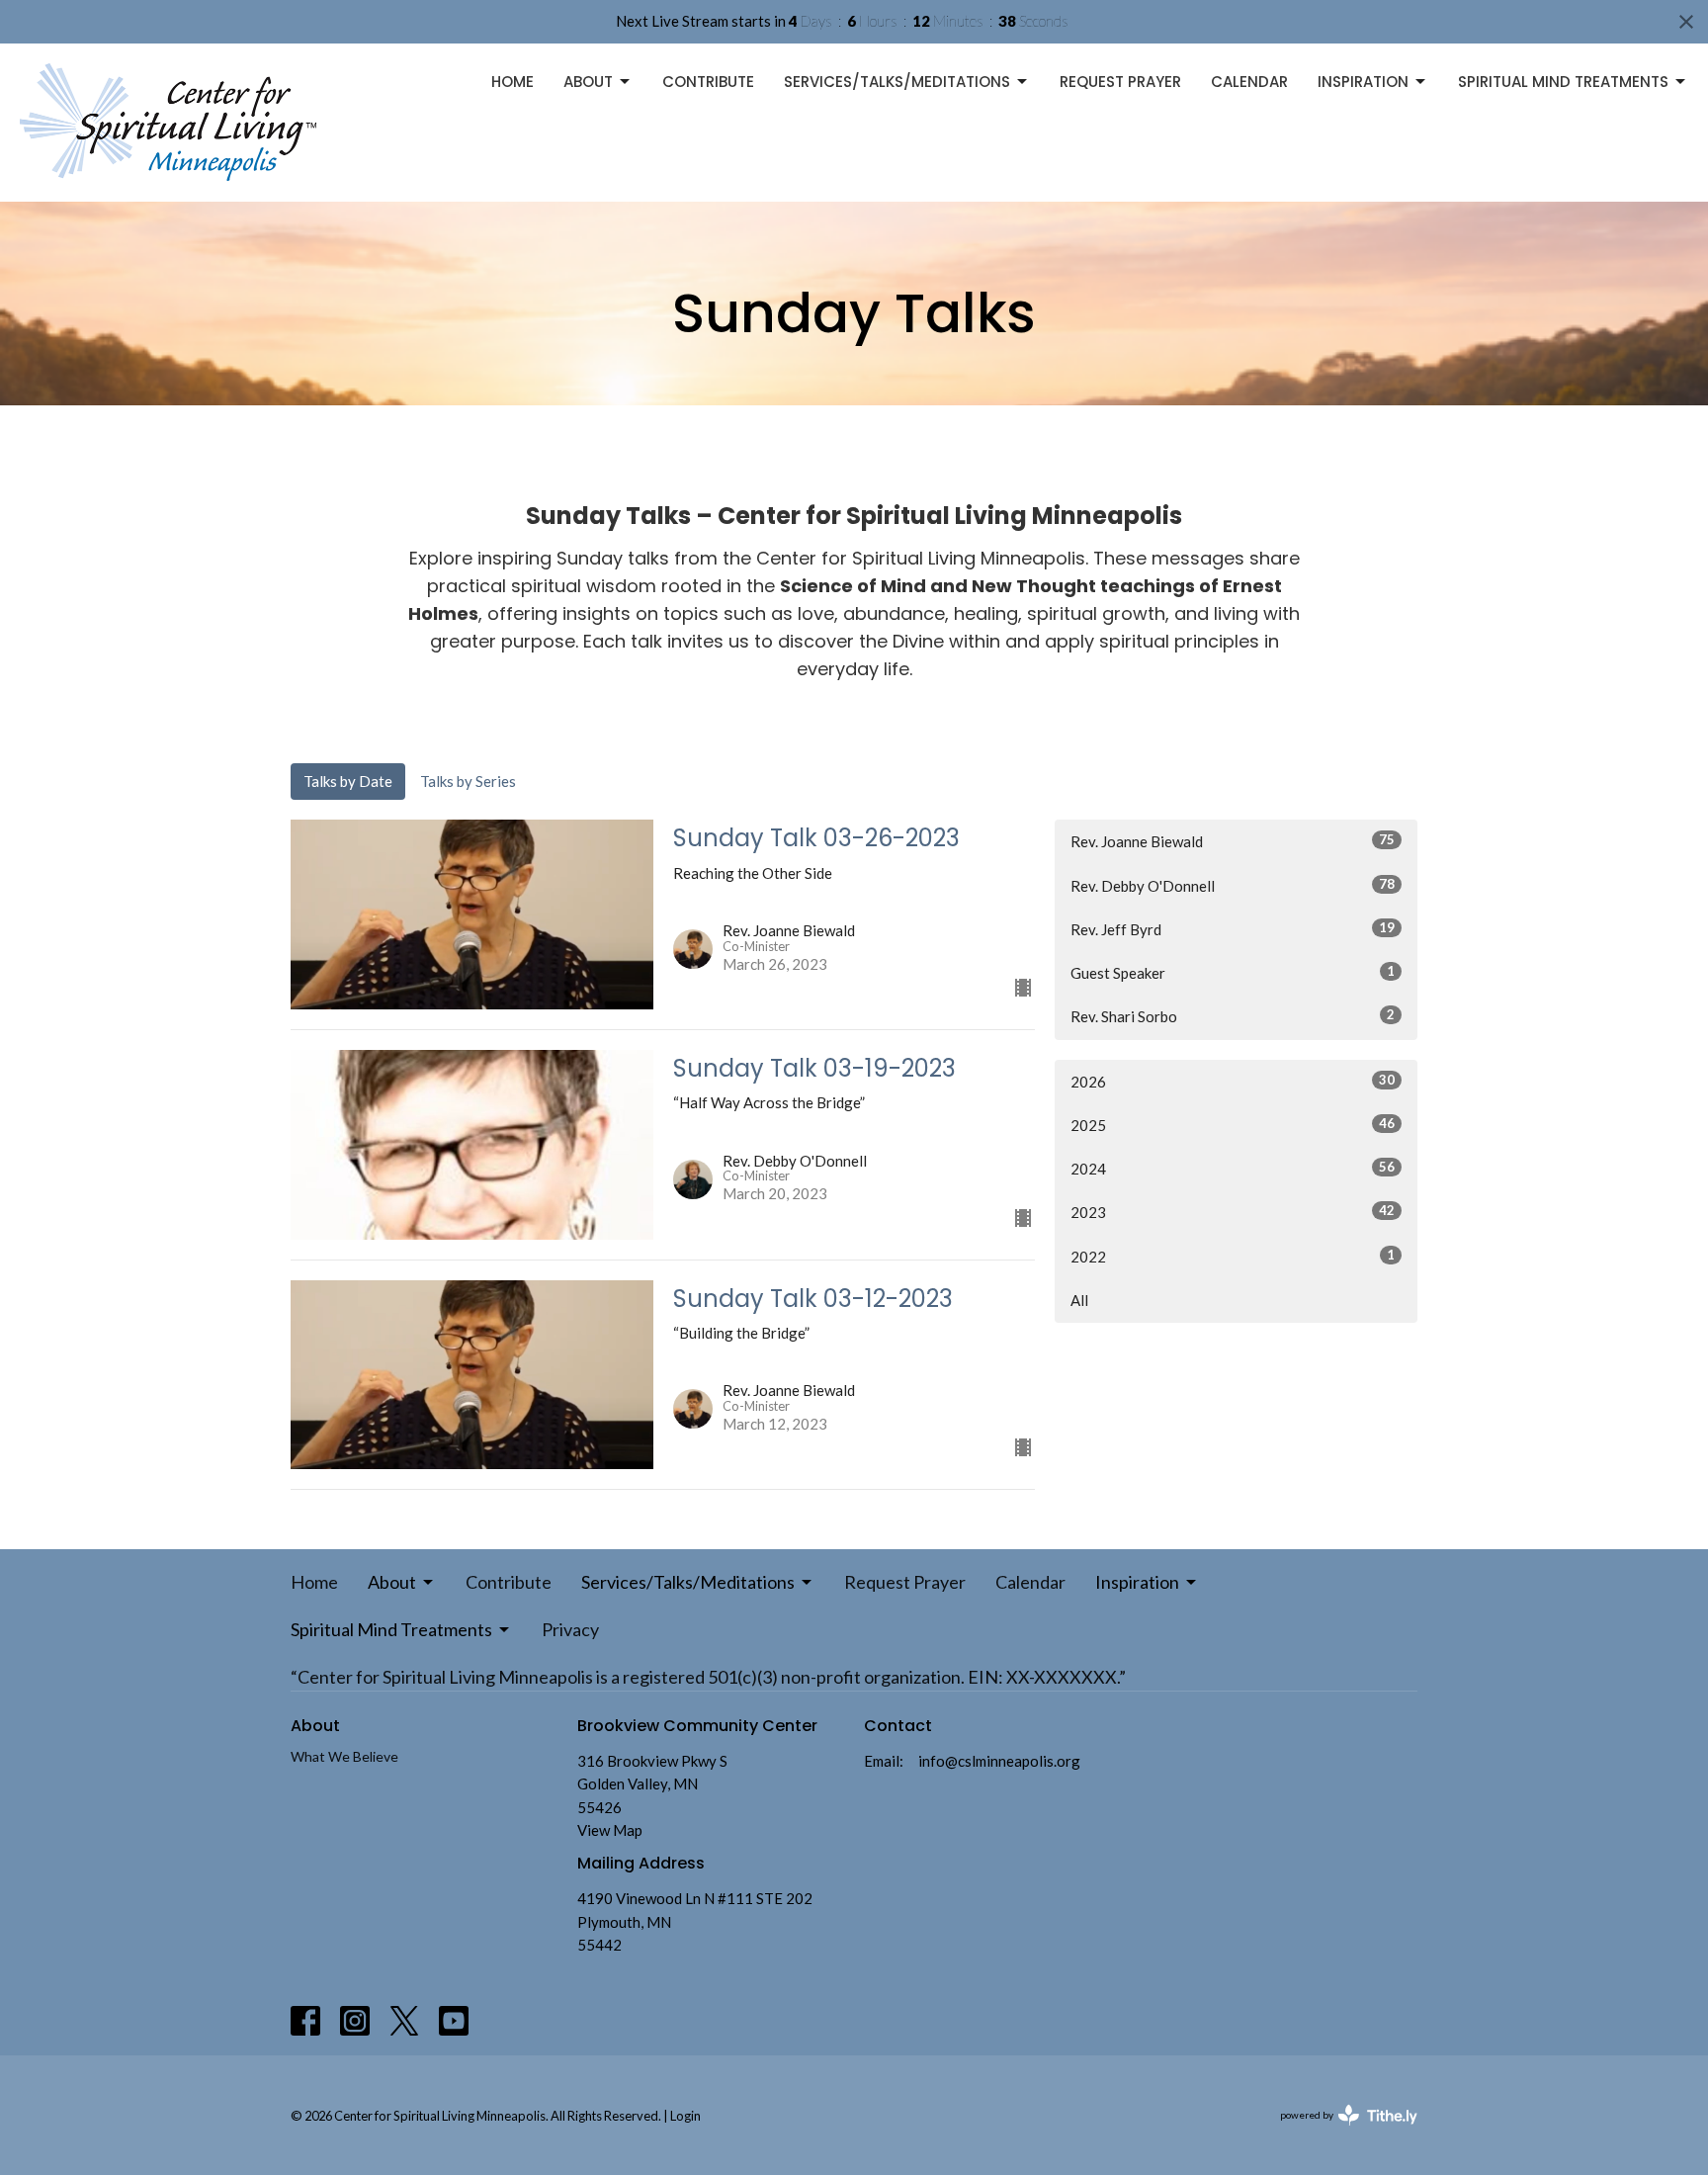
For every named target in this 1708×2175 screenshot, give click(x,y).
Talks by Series (468, 781)
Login (685, 2116)
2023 (1233, 1212)
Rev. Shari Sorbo (1233, 1016)
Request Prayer (1120, 82)
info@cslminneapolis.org (999, 1761)
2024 (1233, 1168)
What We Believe (344, 1756)
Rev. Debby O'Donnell (1233, 885)
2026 (1233, 1081)
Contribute (708, 82)
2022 (1233, 1256)
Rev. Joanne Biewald (1233, 841)
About (588, 82)
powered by (1339, 2132)
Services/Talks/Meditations (897, 82)
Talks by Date (348, 781)
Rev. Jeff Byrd (1233, 929)
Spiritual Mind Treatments (1563, 82)
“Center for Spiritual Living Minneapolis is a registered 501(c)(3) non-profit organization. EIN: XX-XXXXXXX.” (708, 1677)
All (1079, 1300)
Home (512, 82)
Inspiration (1363, 82)
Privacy (570, 1629)
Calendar (1249, 82)
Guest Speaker (1233, 972)
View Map (610, 1830)
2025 (1233, 1125)
